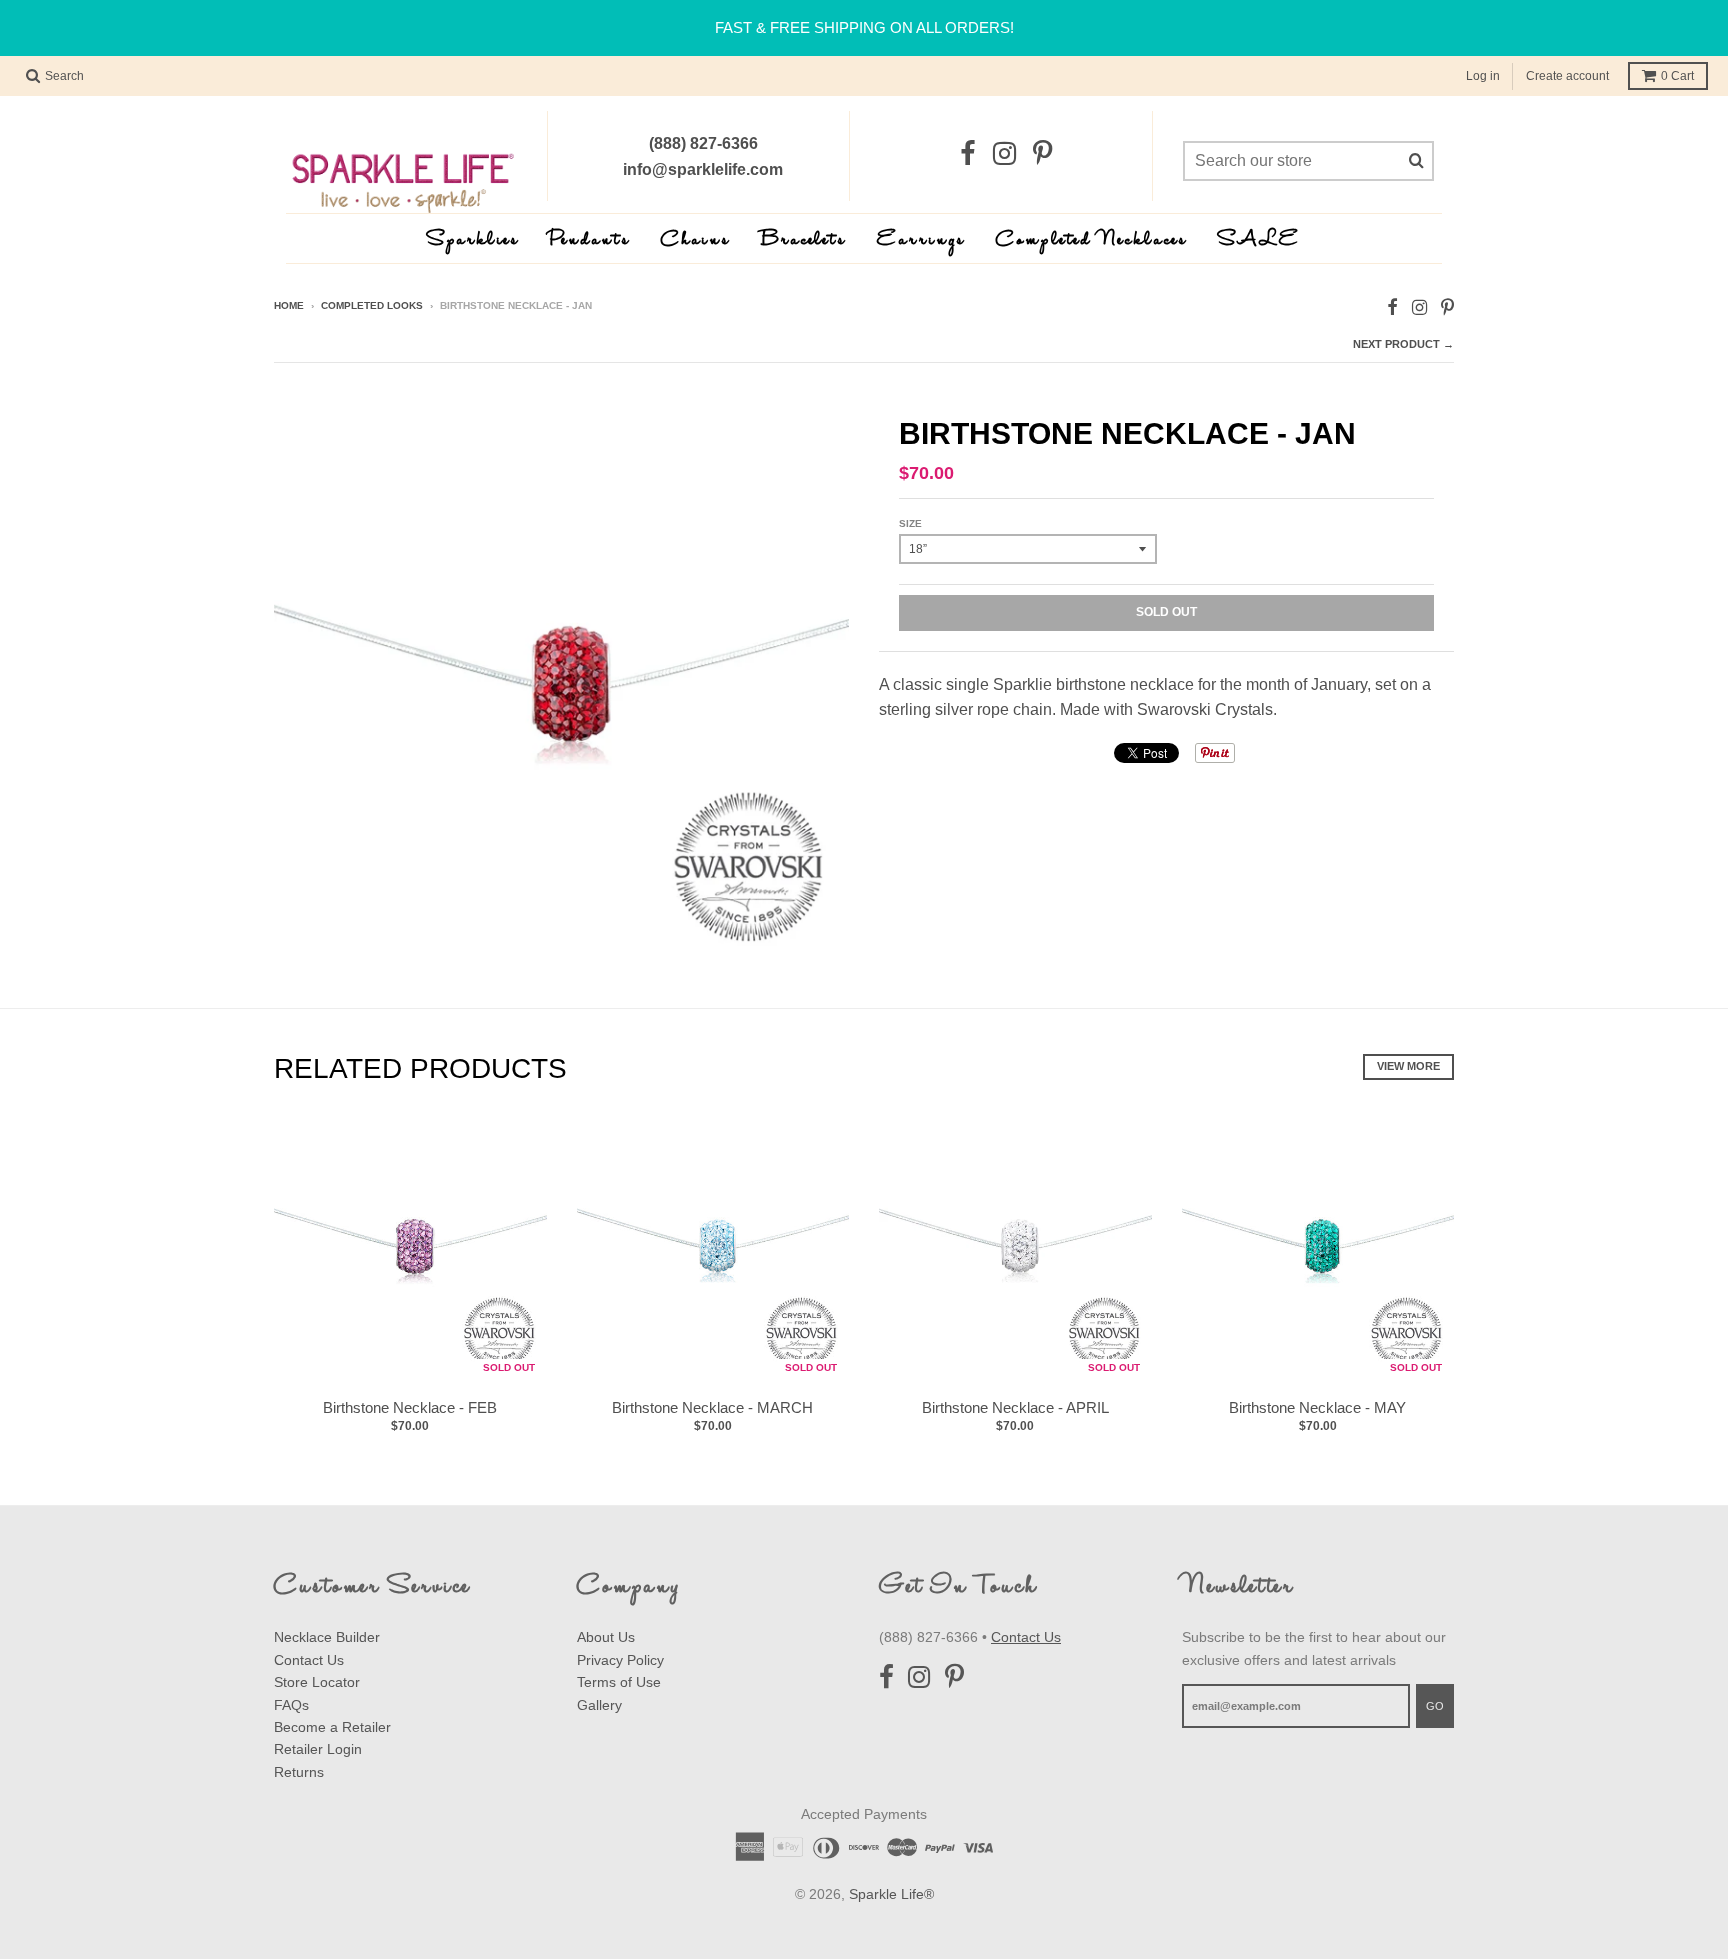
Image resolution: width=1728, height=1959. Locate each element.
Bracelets (804, 240)
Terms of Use (619, 1682)
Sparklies (473, 240)
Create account (1567, 76)
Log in (1483, 76)
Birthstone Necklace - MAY (1317, 1407)
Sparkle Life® (891, 1894)
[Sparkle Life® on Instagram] (1004, 154)
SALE (1259, 240)
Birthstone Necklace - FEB (410, 1407)
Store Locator (317, 1682)
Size (910, 523)
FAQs (291, 1705)
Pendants (590, 240)
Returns (299, 1772)
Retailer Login (318, 1749)
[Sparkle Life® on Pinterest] (1042, 154)
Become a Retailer (332, 1727)
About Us (606, 1637)
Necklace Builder (327, 1637)
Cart (1677, 76)
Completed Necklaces (1092, 240)
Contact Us (309, 1660)
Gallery (599, 1705)
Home (289, 305)
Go (1435, 1706)
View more (1408, 1066)
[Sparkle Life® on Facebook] (968, 154)
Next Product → (1403, 344)
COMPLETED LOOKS (372, 305)
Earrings (921, 240)
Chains (696, 240)
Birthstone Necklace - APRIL (1015, 1407)
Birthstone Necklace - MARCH (712, 1407)
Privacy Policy (620, 1660)
